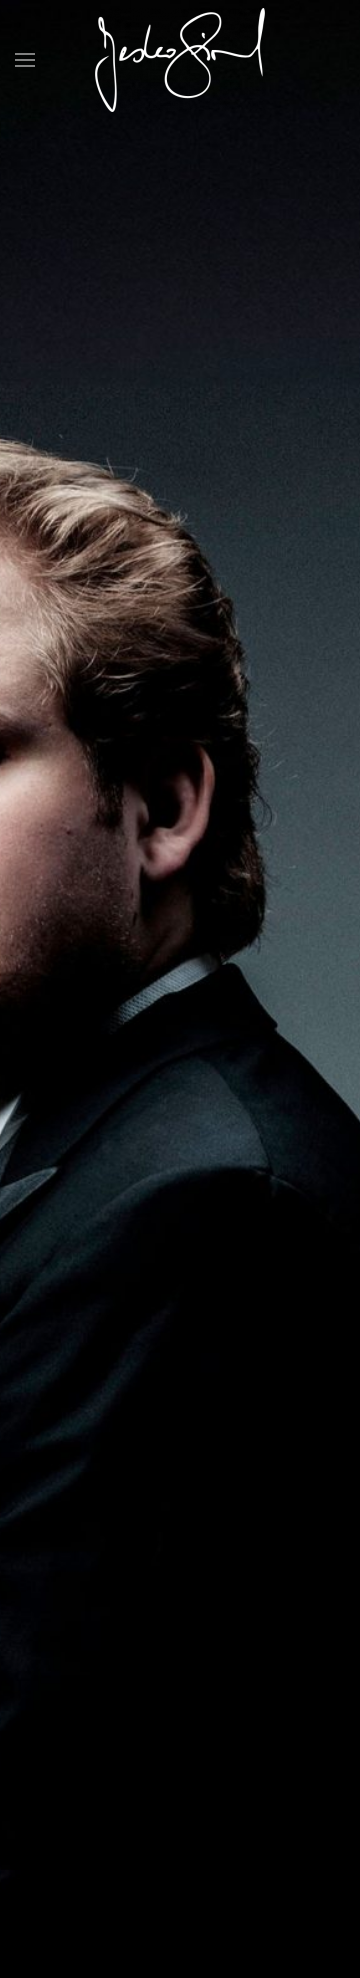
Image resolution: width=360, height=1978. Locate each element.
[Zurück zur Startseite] (180, 60)
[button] (25, 60)
